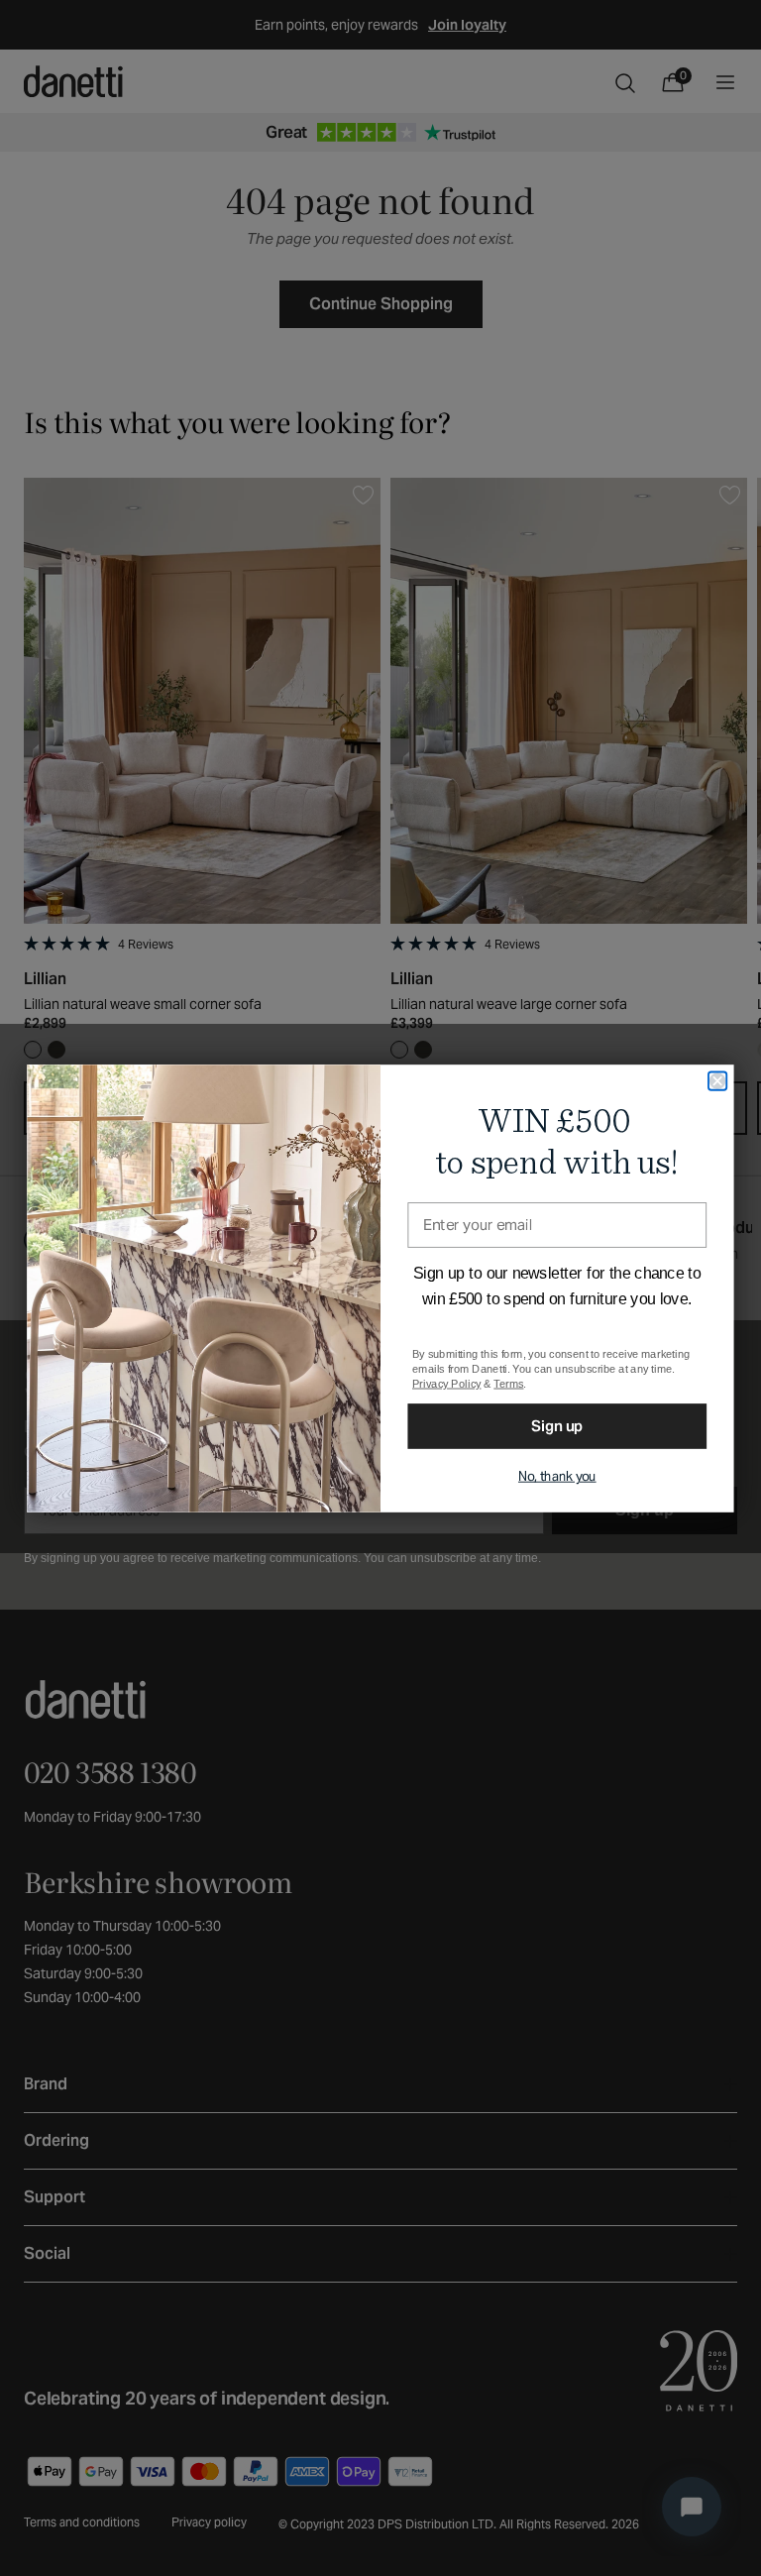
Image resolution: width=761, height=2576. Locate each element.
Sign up (557, 1425)
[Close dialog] (717, 1080)
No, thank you (557, 1476)
